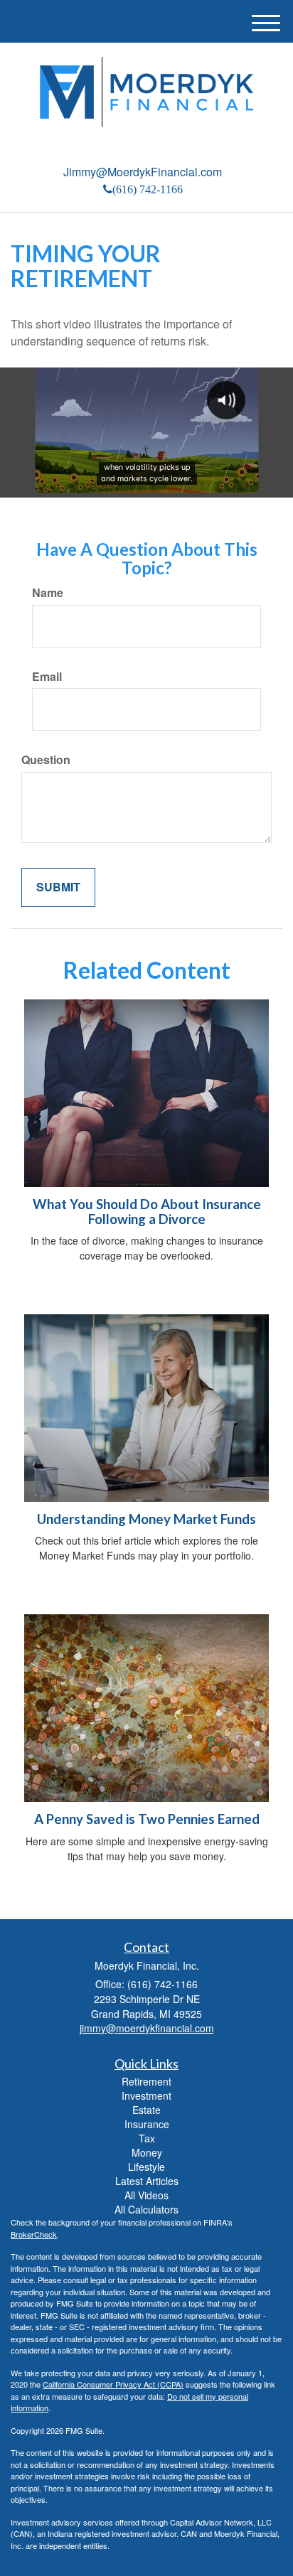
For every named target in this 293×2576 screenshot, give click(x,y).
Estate (146, 2110)
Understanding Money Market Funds (146, 1519)
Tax (147, 2138)
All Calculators (146, 2209)
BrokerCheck (34, 2234)
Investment (146, 2095)
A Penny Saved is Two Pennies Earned (147, 1819)
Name (48, 593)
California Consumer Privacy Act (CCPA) (113, 2384)
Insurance (147, 2124)
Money (147, 2152)
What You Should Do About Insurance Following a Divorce (147, 1212)
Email (47, 677)
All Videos (146, 2195)
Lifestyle (146, 2167)
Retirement (146, 2081)
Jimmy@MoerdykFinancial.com (143, 172)
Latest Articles (147, 2181)
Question (46, 760)
